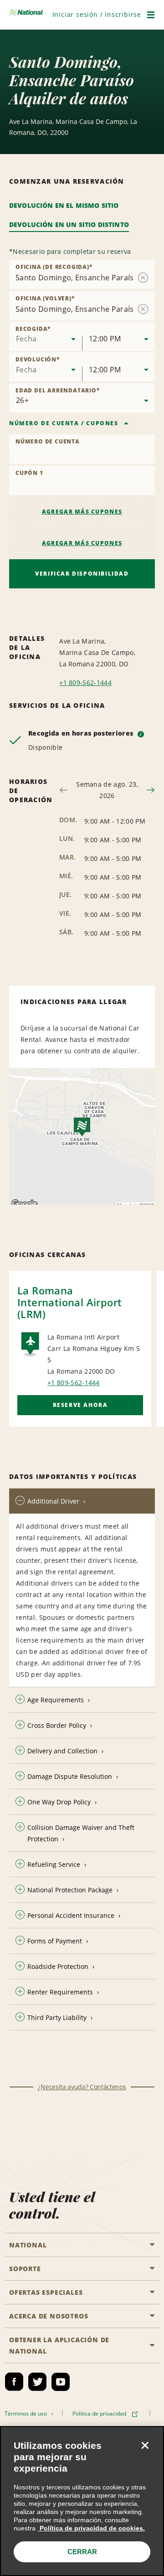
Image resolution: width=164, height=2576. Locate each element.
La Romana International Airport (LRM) (69, 1302)
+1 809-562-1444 (85, 683)
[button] (97, 14)
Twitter (37, 2382)
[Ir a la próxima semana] (151, 790)
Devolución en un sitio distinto (69, 224)
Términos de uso (27, 2414)
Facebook (14, 2382)
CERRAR (82, 2552)
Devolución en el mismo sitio (64, 205)
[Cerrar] (145, 2445)
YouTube (61, 2382)
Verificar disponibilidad (82, 574)
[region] (82, 2501)
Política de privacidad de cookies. (91, 2528)
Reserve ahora (80, 1405)
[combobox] (46, 336)
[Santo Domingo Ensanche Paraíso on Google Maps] (82, 1136)
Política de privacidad (101, 2414)
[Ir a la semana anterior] (64, 790)
